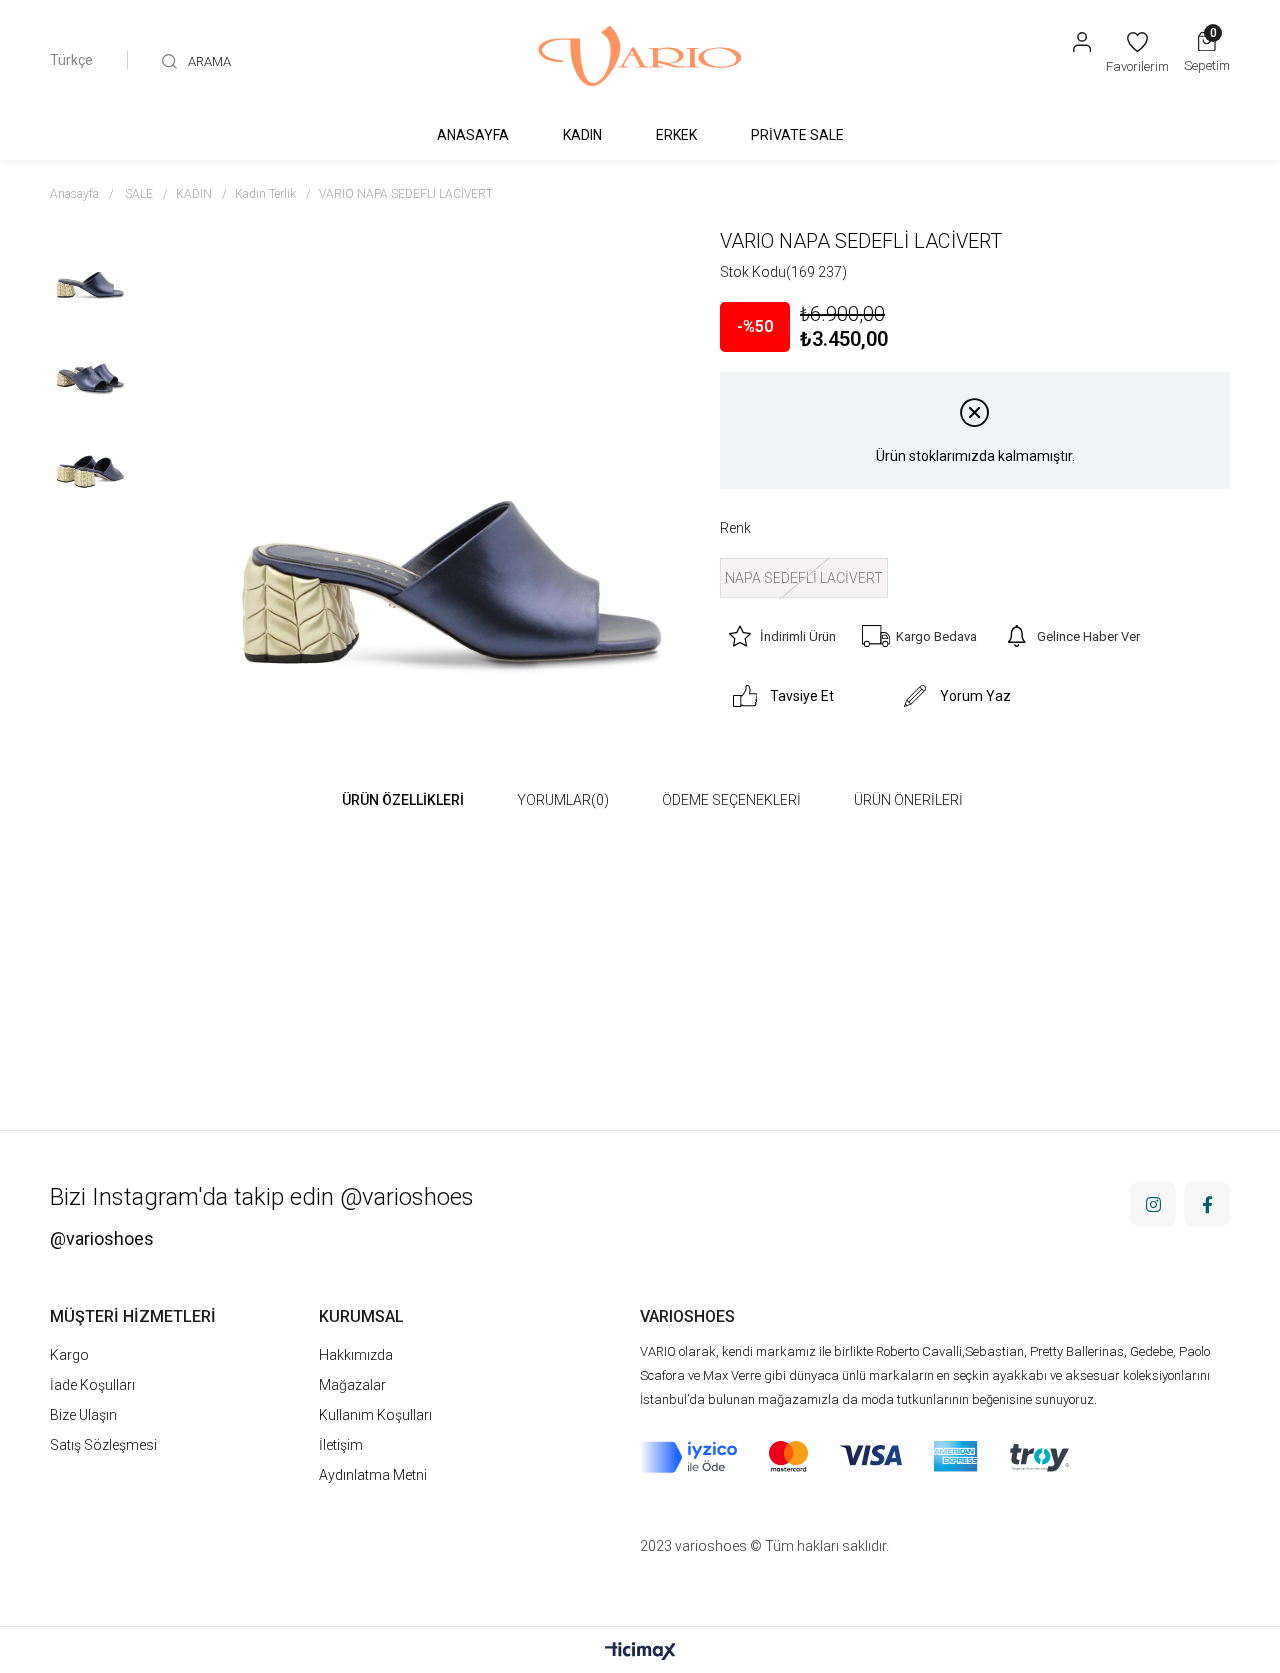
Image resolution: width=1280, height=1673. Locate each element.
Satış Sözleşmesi (103, 1445)
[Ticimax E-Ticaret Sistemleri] (640, 1652)
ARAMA (209, 61)
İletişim (341, 1445)
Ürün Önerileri (908, 800)
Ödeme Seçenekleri (731, 800)
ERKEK (676, 135)
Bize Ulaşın (83, 1415)
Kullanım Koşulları (375, 1415)
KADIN (582, 135)
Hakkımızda (356, 1355)
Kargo (69, 1355)
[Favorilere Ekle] (1215, 242)
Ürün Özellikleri (403, 800)
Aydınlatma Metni (373, 1475)
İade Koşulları (92, 1385)
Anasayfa (473, 135)
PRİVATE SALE (797, 135)
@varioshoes (102, 1238)
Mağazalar (352, 1385)
